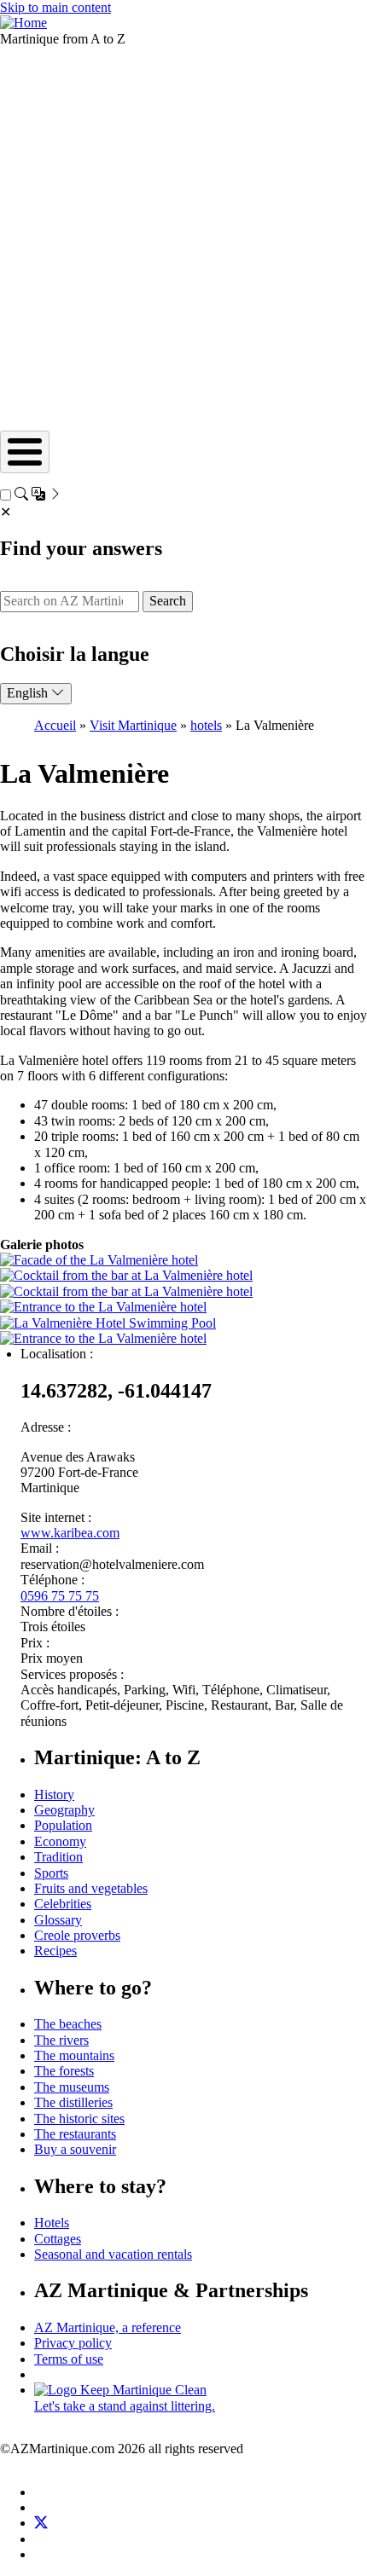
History (54, 1795)
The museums (72, 2087)
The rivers (61, 2040)
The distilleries (73, 2102)
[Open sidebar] (38, 496)
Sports (51, 1873)
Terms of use (69, 2359)
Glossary (58, 1920)
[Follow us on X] (41, 2523)
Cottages (58, 2239)
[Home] (23, 23)
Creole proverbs (77, 1935)
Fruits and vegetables (91, 1888)
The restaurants (75, 2134)
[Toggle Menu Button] (25, 452)
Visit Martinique (133, 725)
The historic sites (79, 2119)
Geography (64, 1810)
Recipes (55, 1951)
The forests (64, 2071)
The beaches (68, 2024)
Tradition (58, 1857)
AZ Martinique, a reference (108, 2327)
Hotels (52, 2223)
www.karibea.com (70, 1533)
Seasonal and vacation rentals (113, 2254)
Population (63, 1825)
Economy (60, 1841)
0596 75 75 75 (60, 1596)
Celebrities (63, 1904)
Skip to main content (55, 7)
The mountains (74, 2055)
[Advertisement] (183, 239)
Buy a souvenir (75, 2149)
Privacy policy (73, 2343)
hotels (206, 725)
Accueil (55, 725)
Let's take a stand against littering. (125, 2406)
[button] (99, 1260)
